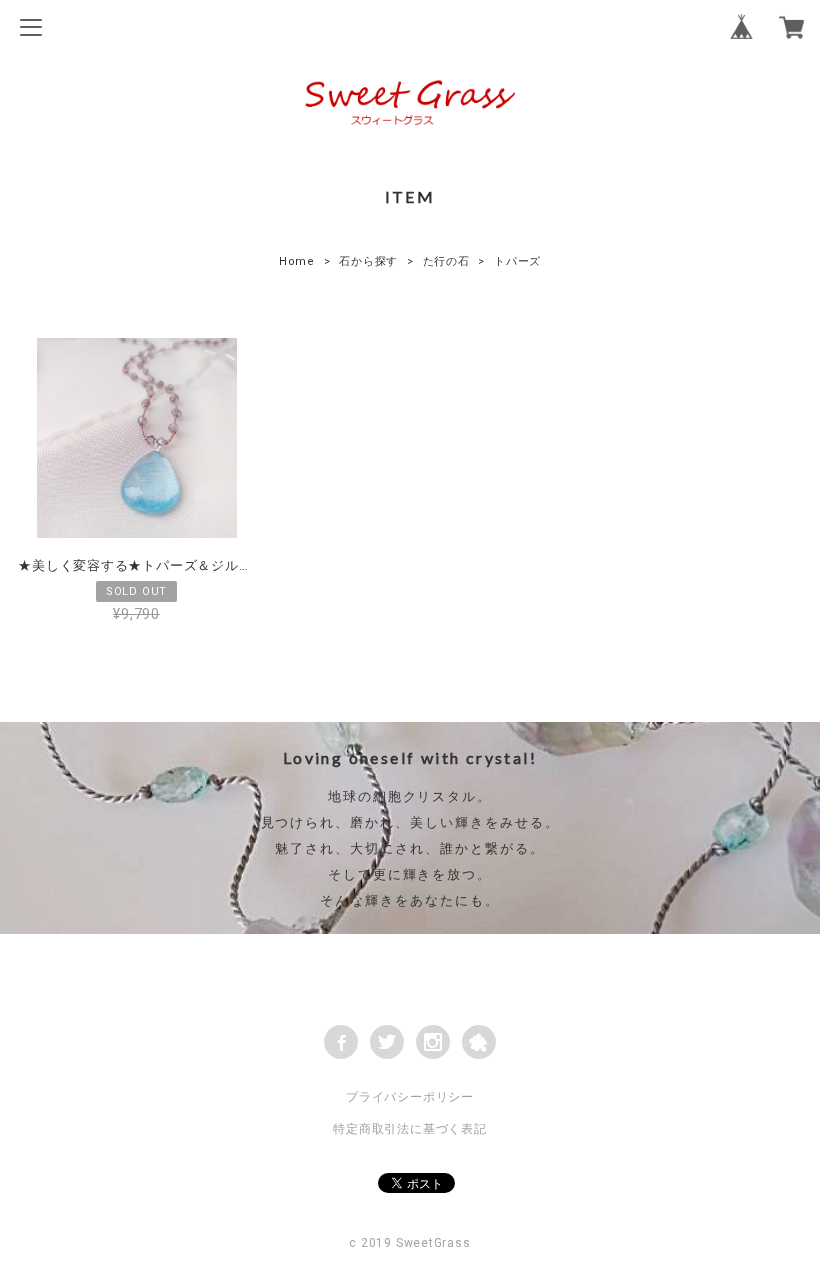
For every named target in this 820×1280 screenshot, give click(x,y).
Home (297, 261)
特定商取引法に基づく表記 (409, 1129)
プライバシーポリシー (410, 1097)
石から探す (368, 261)
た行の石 (446, 261)
